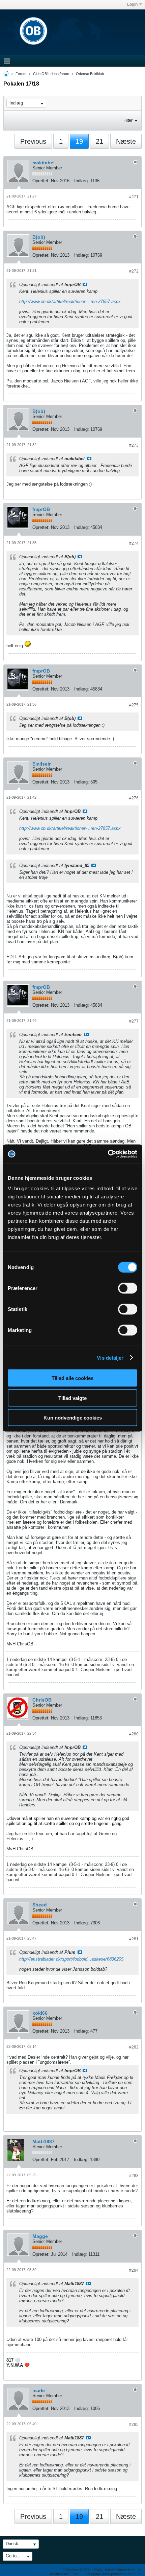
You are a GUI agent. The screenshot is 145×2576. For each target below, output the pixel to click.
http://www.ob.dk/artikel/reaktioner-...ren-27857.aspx (70, 301)
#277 (134, 1021)
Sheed (40, 1905)
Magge (40, 2236)
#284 (134, 2270)
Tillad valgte (72, 1398)
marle (39, 2390)
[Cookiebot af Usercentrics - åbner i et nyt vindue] (108, 1154)
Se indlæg (85, 284)
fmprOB (41, 509)
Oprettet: (41, 181)
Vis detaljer (110, 1357)
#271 (134, 197)
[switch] (128, 1288)
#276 (134, 798)
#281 (134, 1939)
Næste (126, 141)
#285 (134, 2425)
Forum (21, 74)
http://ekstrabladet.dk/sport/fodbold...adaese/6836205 (71, 1959)
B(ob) (39, 237)
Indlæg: (82, 181)
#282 (134, 2047)
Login (132, 4)
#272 (134, 271)
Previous (33, 141)
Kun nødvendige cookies (73, 1418)
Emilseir (41, 764)
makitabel (43, 163)
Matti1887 (43, 2141)
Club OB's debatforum (51, 74)
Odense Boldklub (90, 74)
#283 (134, 2176)
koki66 (40, 2013)
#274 (134, 543)
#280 (134, 1734)
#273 (134, 445)
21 (99, 141)
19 (79, 141)
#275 (134, 705)
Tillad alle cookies (72, 1378)
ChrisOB (42, 1700)
